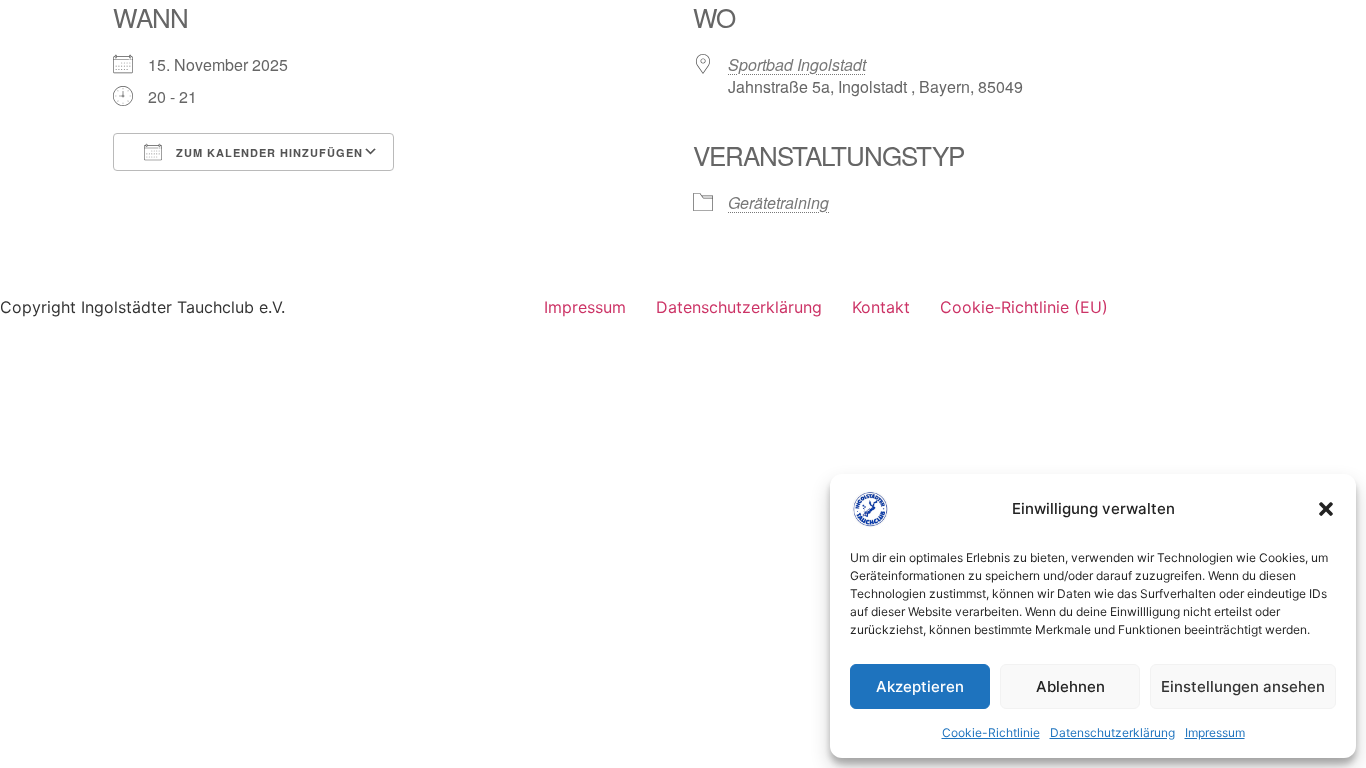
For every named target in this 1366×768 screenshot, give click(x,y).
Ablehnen (1070, 686)
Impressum (1215, 732)
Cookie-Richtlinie (991, 732)
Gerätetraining (778, 202)
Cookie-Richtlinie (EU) (1024, 307)
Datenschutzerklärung (1112, 732)
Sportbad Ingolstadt (797, 64)
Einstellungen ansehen (1243, 686)
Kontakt (881, 307)
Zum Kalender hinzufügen (267, 152)
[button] (1326, 509)
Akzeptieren (920, 686)
